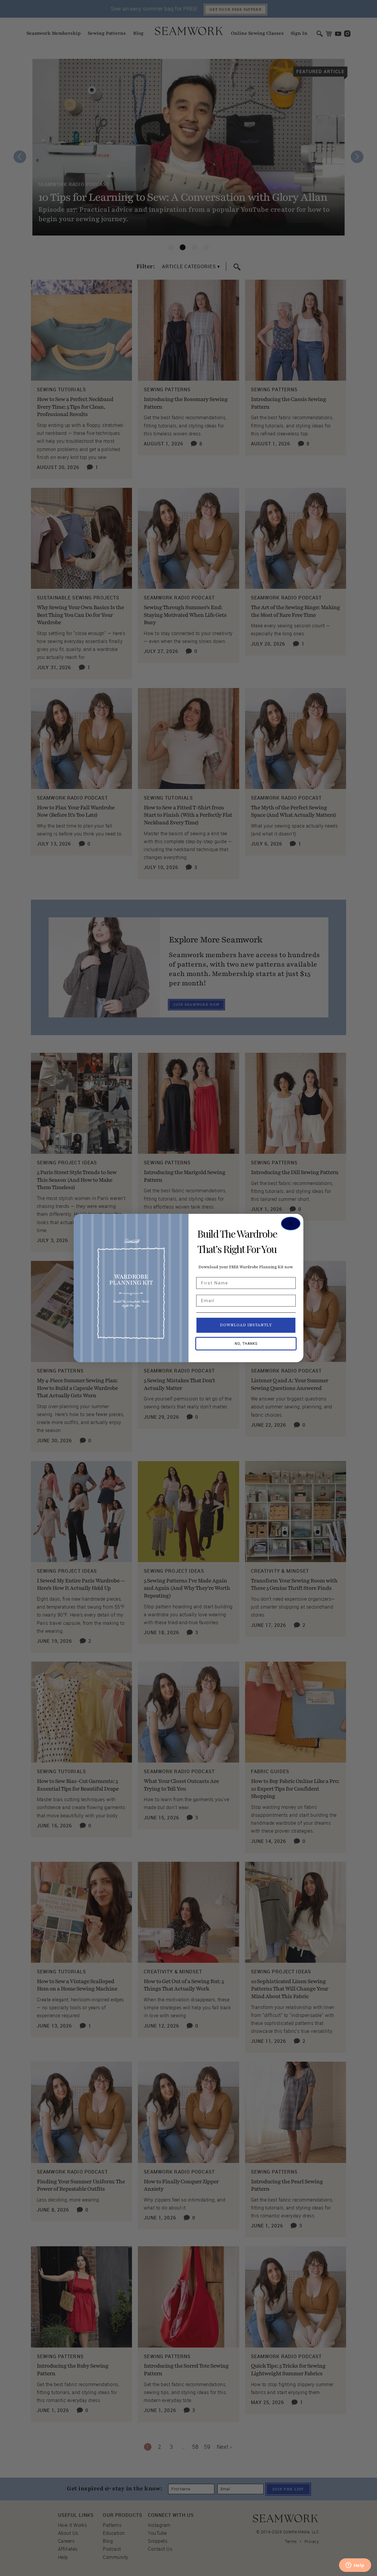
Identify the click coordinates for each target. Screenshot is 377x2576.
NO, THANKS (246, 1344)
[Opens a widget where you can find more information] (355, 2566)
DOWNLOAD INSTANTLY (246, 1325)
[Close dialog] (291, 1224)
